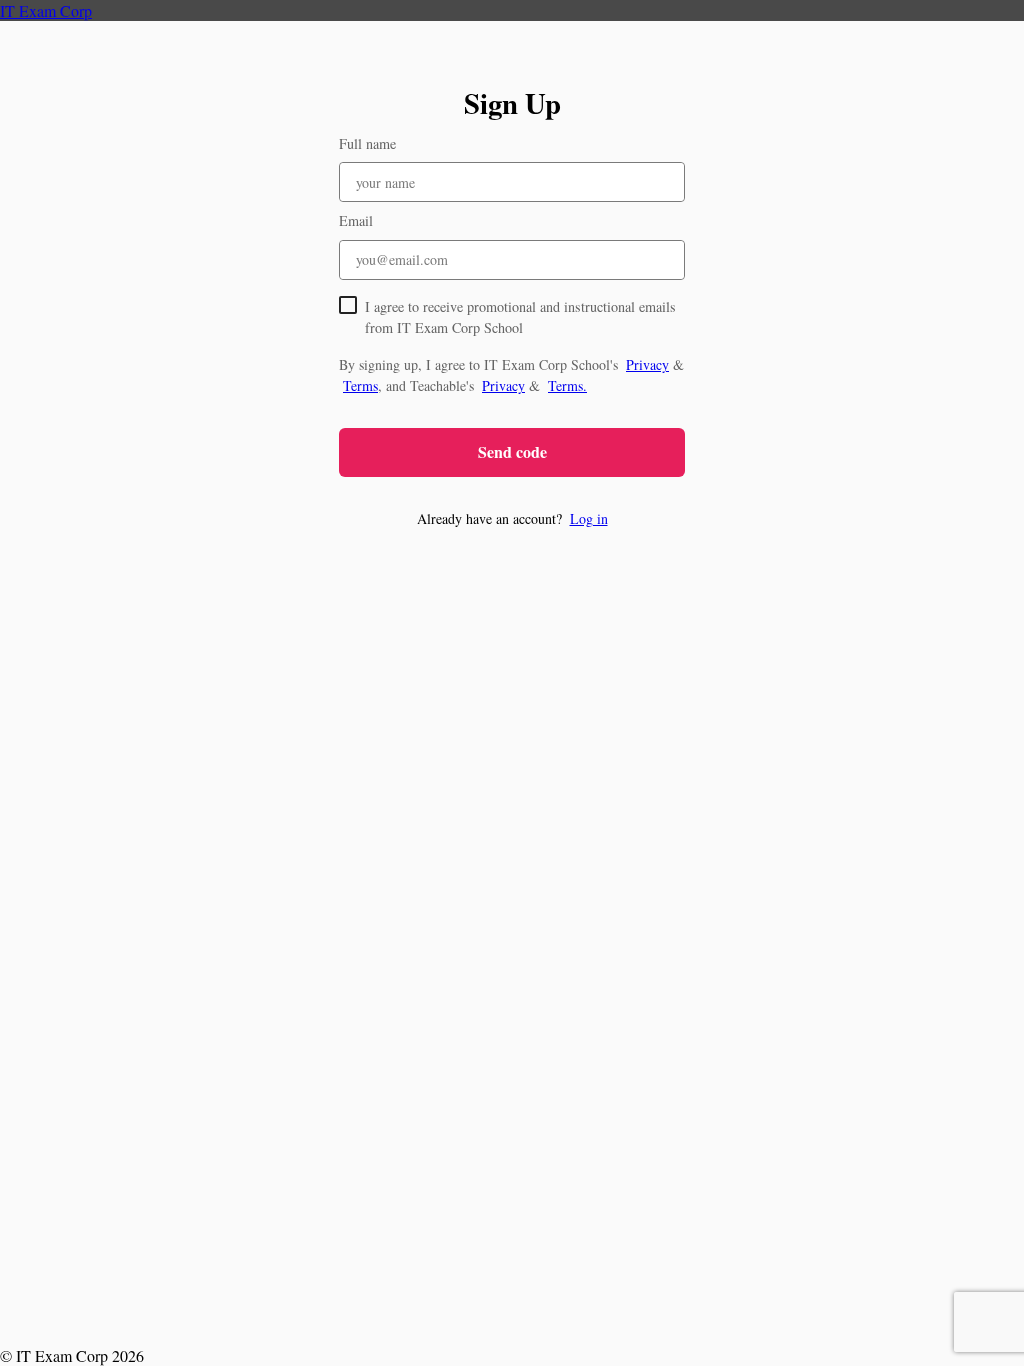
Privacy (647, 364)
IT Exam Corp (46, 10)
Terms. (567, 385)
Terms (360, 385)
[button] (512, 518)
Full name (367, 143)
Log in (589, 518)
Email (356, 220)
